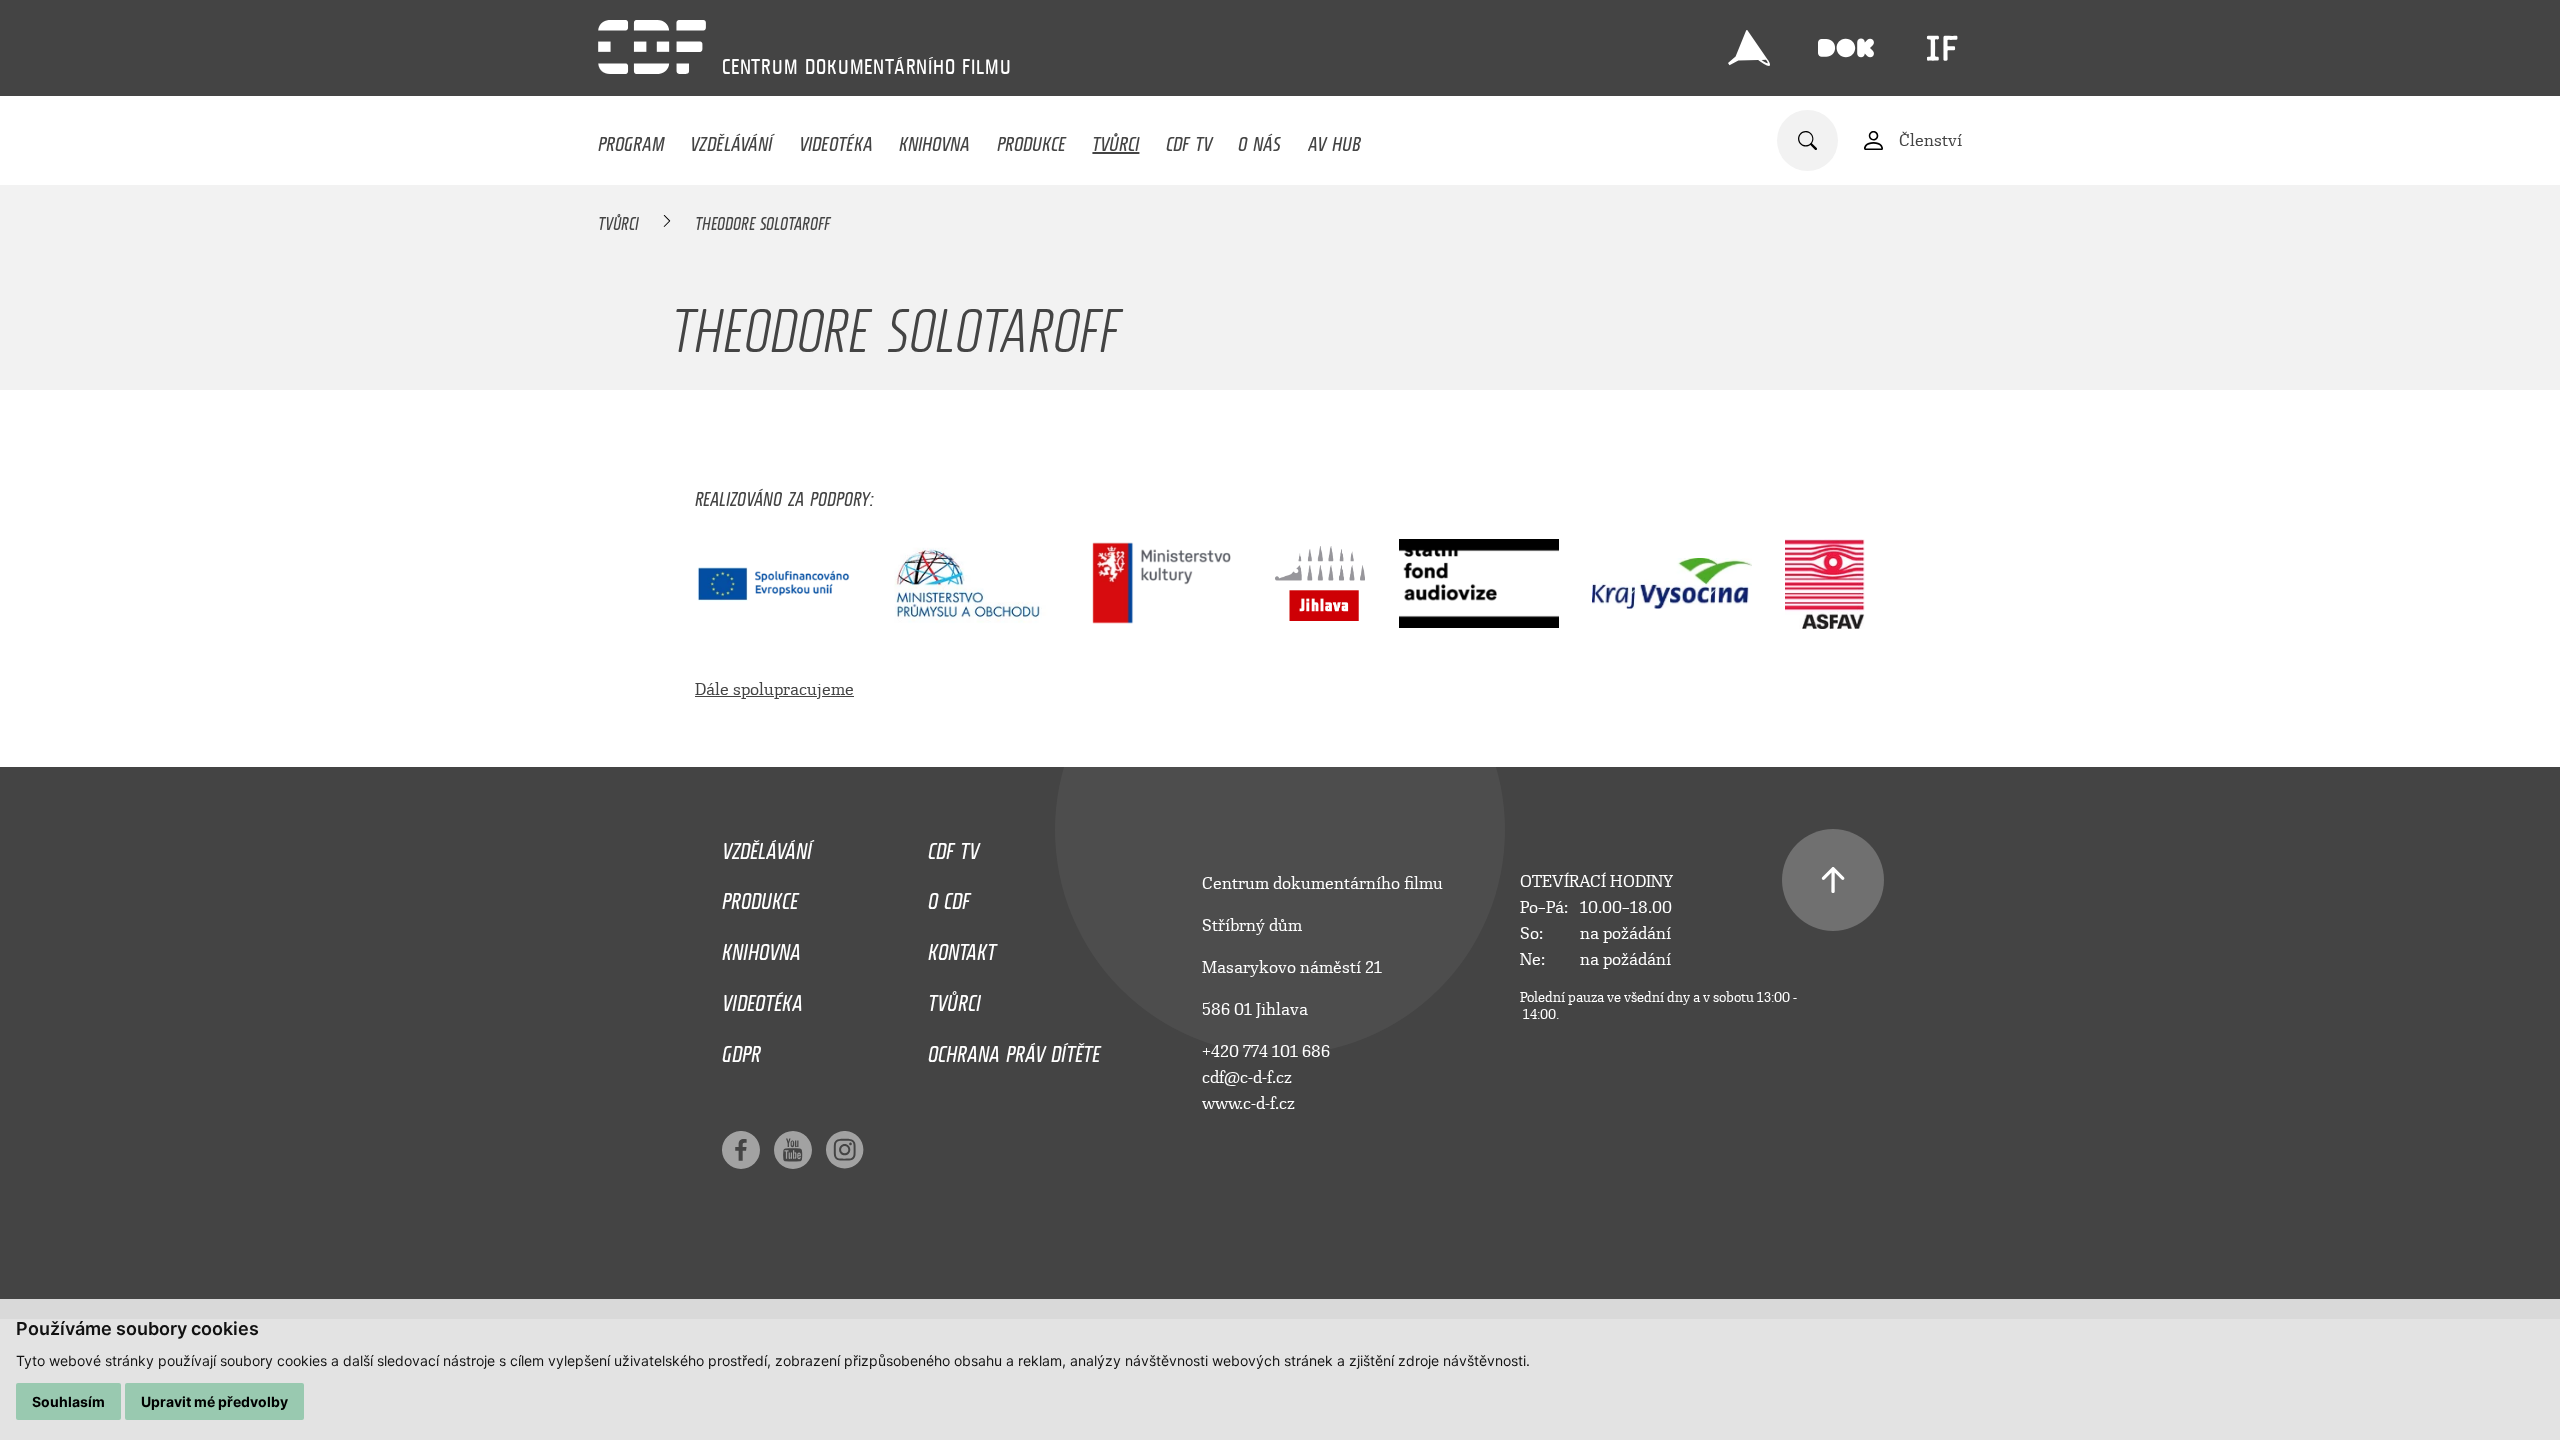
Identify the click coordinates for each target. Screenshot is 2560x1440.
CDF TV (1189, 139)
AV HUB (1334, 139)
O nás (1259, 139)
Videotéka (836, 139)
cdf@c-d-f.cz (1247, 1077)
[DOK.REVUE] (1846, 48)
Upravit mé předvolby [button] (214, 1401)
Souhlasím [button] (68, 1401)
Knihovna (934, 139)
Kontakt (962, 947)
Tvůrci (1115, 139)
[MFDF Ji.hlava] (1749, 48)
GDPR (741, 1049)
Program (631, 139)
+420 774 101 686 (1266, 1051)
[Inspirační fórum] (1942, 48)
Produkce (1031, 139)
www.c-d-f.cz (1248, 1103)
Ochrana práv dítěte (1014, 1049)
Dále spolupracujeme (774, 689)
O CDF (949, 896)
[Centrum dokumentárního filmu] (652, 47)
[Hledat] (1807, 140)
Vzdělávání (731, 139)
